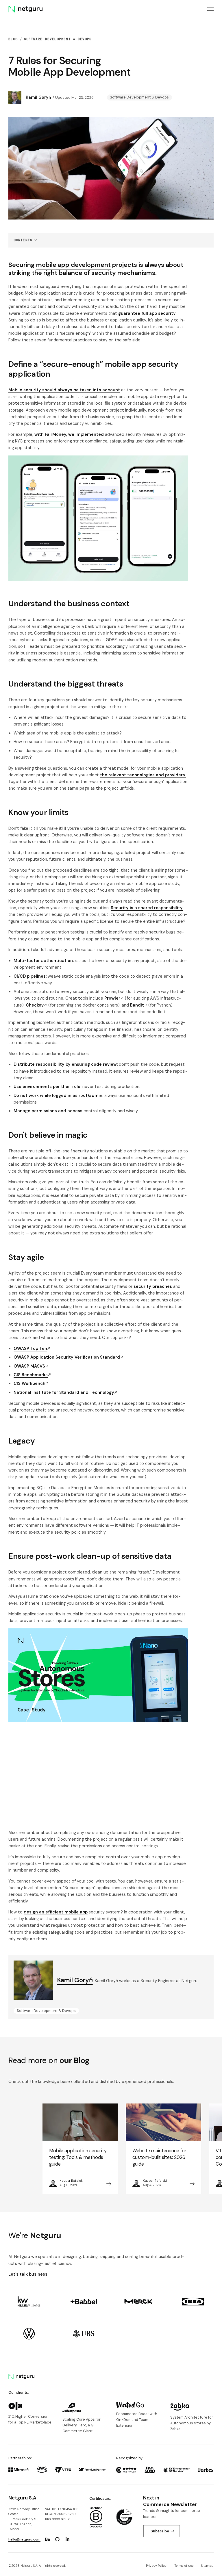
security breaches (153, 1286)
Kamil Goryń (38, 97)
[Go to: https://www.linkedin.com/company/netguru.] (67, 2539)
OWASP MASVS (29, 1366)
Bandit (137, 1005)
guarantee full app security (147, 313)
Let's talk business (28, 2274)
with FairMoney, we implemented (69, 434)
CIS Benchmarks (31, 1375)
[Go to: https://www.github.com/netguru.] (58, 2539)
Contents (23, 240)
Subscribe (160, 2531)
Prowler (112, 998)
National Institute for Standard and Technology (64, 1392)
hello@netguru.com (24, 2539)
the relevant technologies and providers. (143, 775)
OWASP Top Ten (30, 1349)
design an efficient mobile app (56, 1912)
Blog (13, 39)
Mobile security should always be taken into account (64, 390)
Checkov (35, 1005)
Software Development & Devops (58, 39)
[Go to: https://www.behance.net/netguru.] (47, 2539)
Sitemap (207, 2566)
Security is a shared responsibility (147, 908)
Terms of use (184, 2566)
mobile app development (73, 265)
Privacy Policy (156, 2566)
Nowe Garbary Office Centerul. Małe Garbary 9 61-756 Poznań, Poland (24, 2519)
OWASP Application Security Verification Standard (67, 1357)
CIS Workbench (29, 1383)
